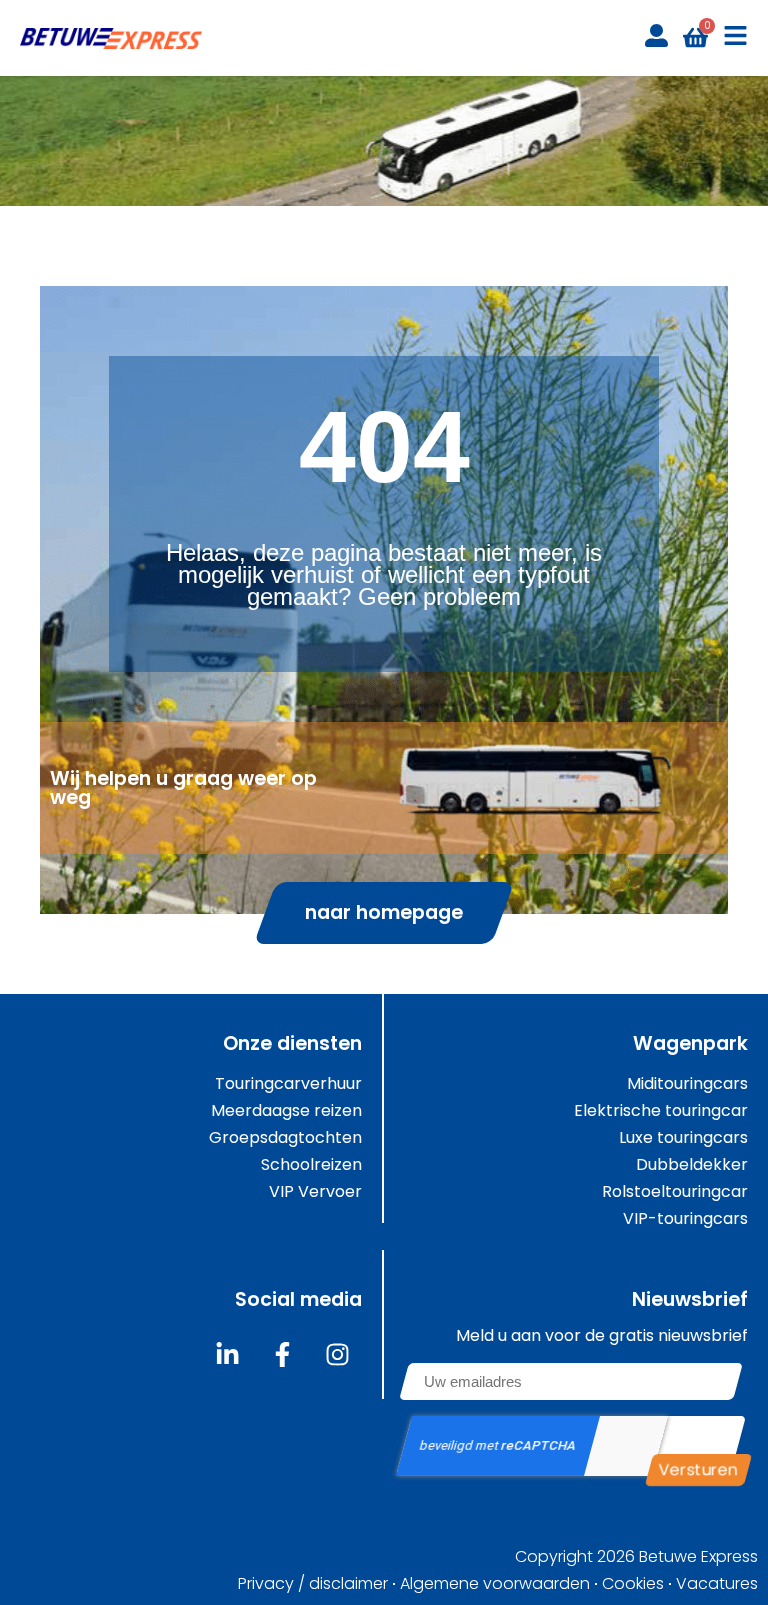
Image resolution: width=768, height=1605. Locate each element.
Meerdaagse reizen (286, 1111)
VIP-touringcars (685, 1219)
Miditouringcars (687, 1084)
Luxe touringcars (683, 1138)
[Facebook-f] (282, 1354)
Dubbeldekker (692, 1165)
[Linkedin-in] (227, 1354)
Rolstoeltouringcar (675, 1192)
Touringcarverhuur (288, 1084)
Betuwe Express (698, 1556)
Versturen (698, 1469)
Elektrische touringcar (661, 1111)
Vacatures (717, 1584)
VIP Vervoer (315, 1192)
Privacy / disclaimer (313, 1584)
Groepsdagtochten (285, 1138)
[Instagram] (337, 1354)
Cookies (633, 1584)
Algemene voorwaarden (495, 1584)
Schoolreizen (311, 1165)
